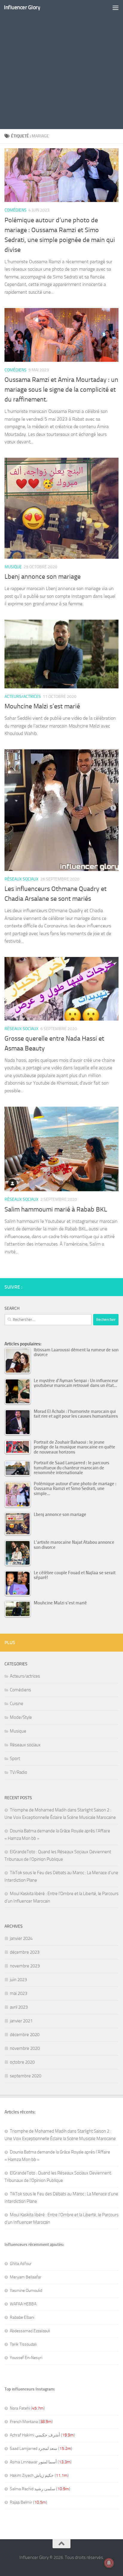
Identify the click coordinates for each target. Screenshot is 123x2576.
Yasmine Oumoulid (26, 2291)
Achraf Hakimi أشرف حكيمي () (42, 2435)
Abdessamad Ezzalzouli (30, 2331)
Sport (15, 1759)
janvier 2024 (21, 1938)
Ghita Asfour (21, 2264)
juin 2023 (18, 1980)
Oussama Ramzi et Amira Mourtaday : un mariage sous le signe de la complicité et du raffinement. (61, 390)
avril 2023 (19, 2007)
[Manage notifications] (109, 2563)
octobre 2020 (22, 2062)
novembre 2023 (25, 1966)
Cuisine (17, 1704)
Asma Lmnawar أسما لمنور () (41, 2462)
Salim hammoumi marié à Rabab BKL (56, 1209)
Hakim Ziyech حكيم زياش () (39, 2475)
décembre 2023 (25, 1952)
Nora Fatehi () (27, 2408)
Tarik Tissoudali (23, 2344)
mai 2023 (19, 1993)
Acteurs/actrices (23, 697)
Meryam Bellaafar (26, 2277)
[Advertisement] (61, 65)
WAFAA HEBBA (23, 2304)
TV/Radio (19, 1772)
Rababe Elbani (22, 2317)
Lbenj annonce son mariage (43, 577)
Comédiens (16, 210)
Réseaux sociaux (21, 879)
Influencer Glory (22, 7)
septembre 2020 (26, 2076)
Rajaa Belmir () (29, 2502)
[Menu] (116, 7)
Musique (13, 567)
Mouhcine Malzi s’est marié (42, 706)
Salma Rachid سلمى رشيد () (40, 2489)
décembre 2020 (25, 2035)
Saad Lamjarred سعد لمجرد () (41, 2449)
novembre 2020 (25, 2048)
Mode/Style (21, 1717)
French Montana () (31, 2422)
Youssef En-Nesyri (26, 2358)
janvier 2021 (21, 2021)
